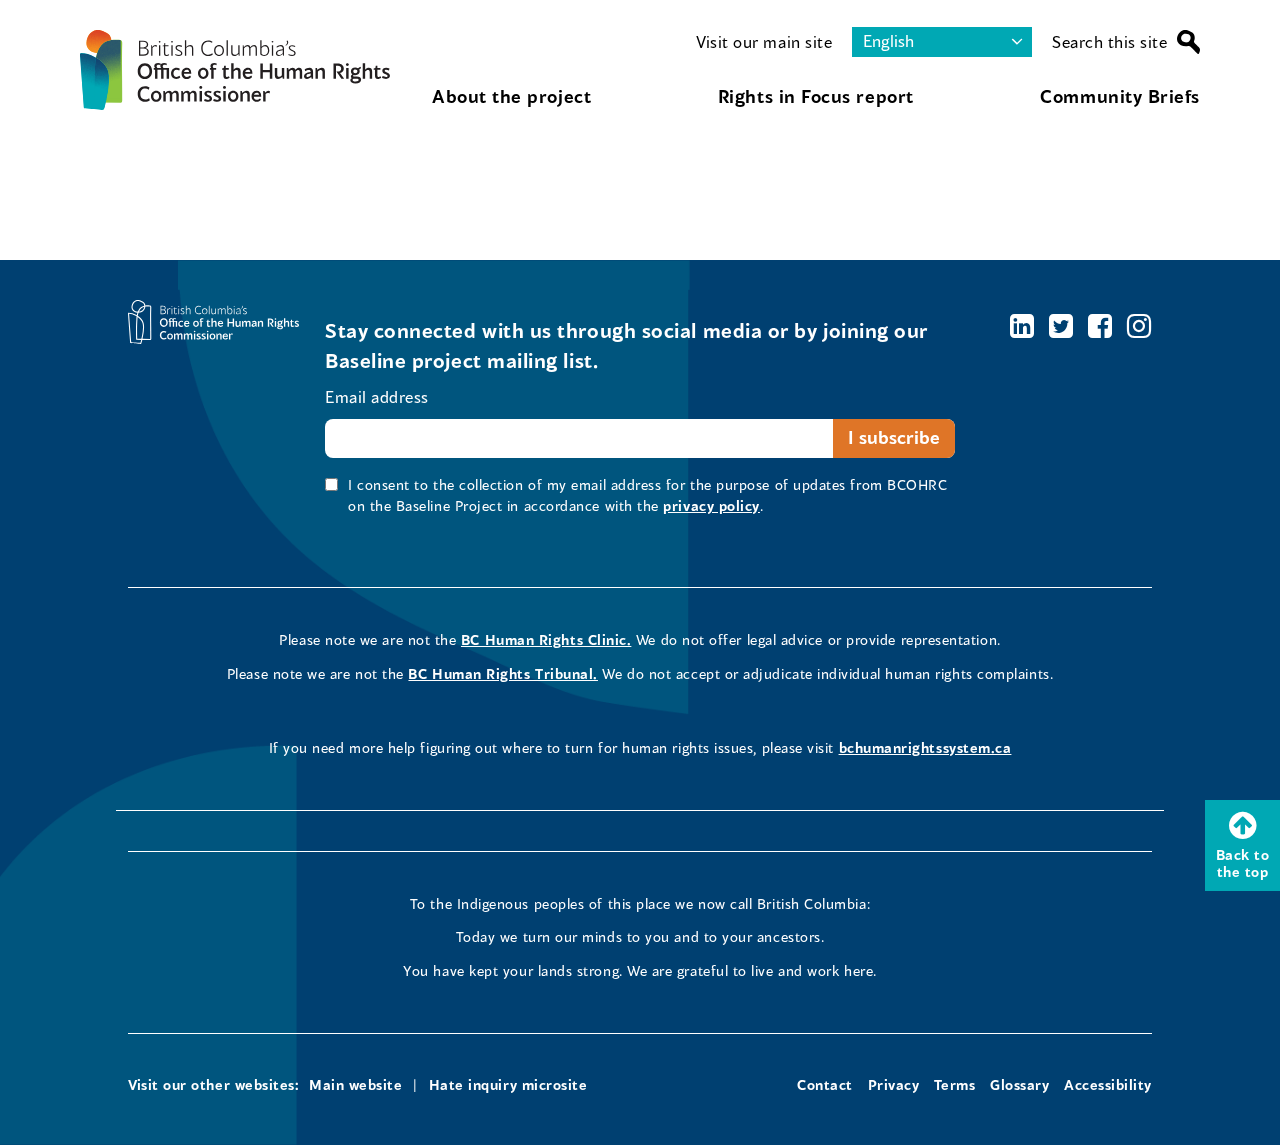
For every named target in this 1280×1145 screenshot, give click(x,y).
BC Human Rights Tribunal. (503, 673)
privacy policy (711, 505)
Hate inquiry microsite (508, 1084)
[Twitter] (1061, 325)
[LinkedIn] (1022, 325)
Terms (955, 1084)
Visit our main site (764, 41)
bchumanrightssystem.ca (925, 747)
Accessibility (1108, 1084)
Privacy (894, 1084)
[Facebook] (1100, 325)
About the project (511, 96)
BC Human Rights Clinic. (546, 639)
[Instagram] (1139, 325)
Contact (825, 1084)
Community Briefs (1120, 96)
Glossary (1019, 1084)
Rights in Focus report (816, 96)
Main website (355, 1084)
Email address (377, 396)
